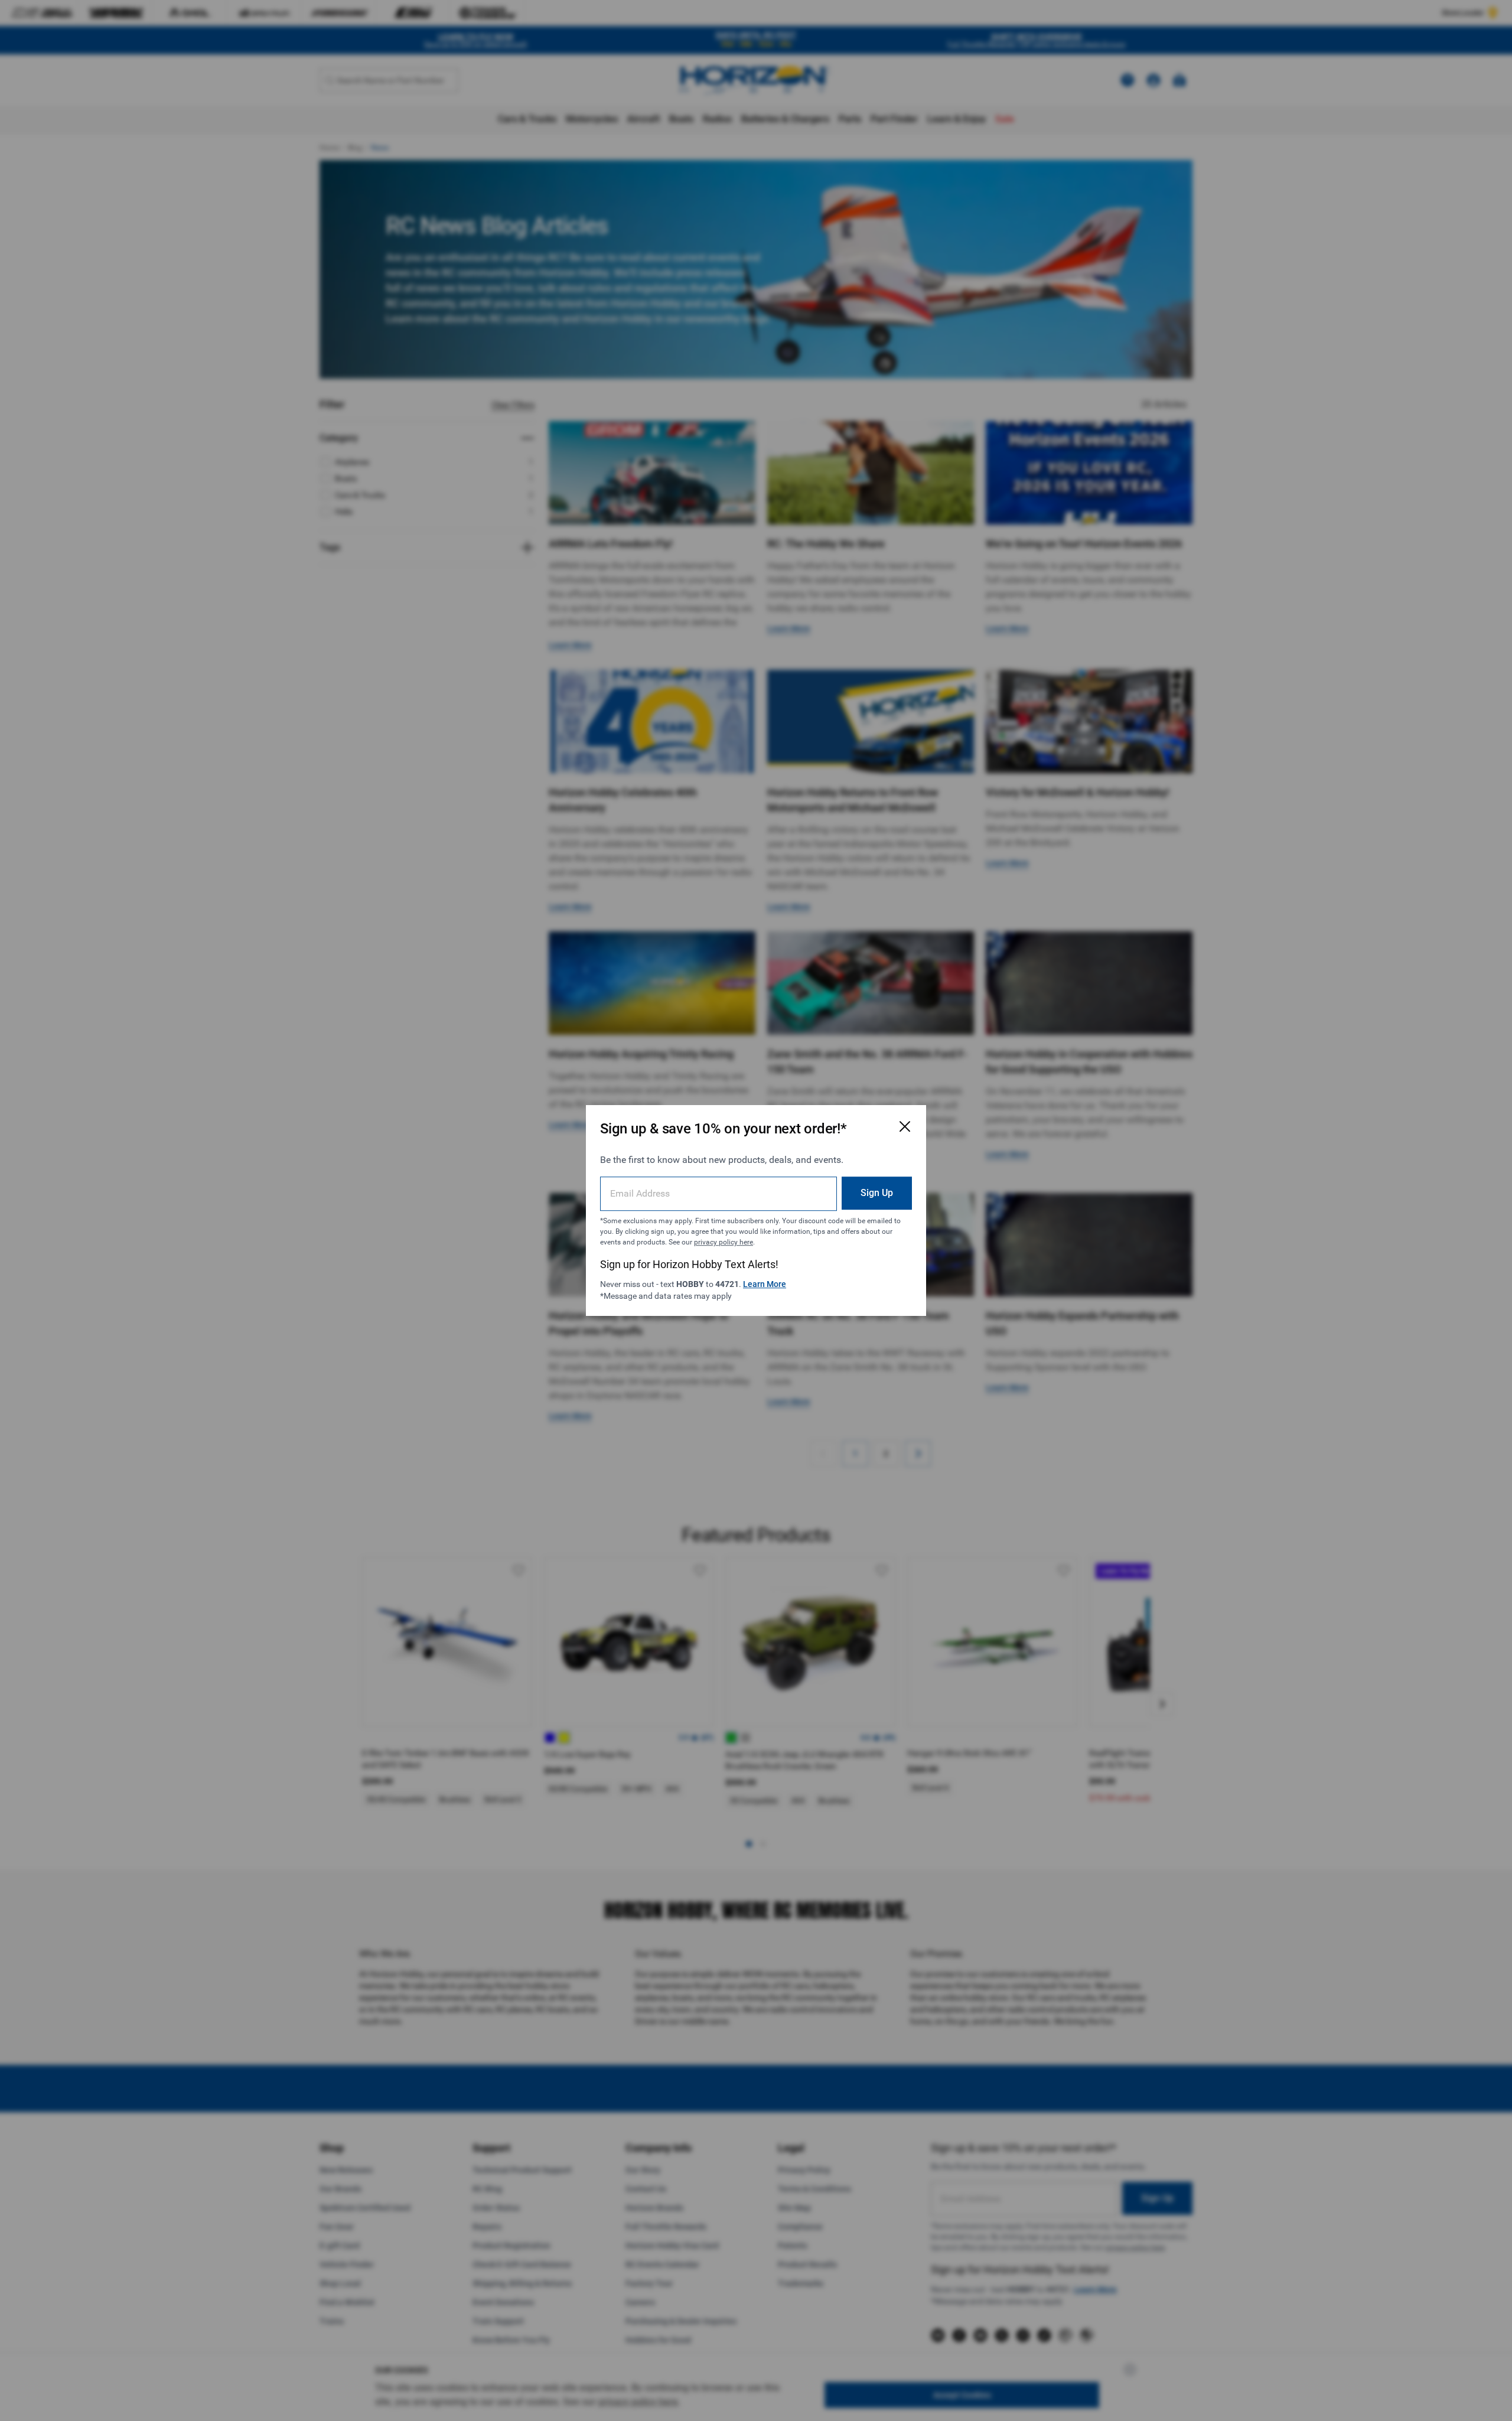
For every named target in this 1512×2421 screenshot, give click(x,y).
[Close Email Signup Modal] (905, 1126)
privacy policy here (724, 1242)
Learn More (765, 1284)
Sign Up (877, 1193)
